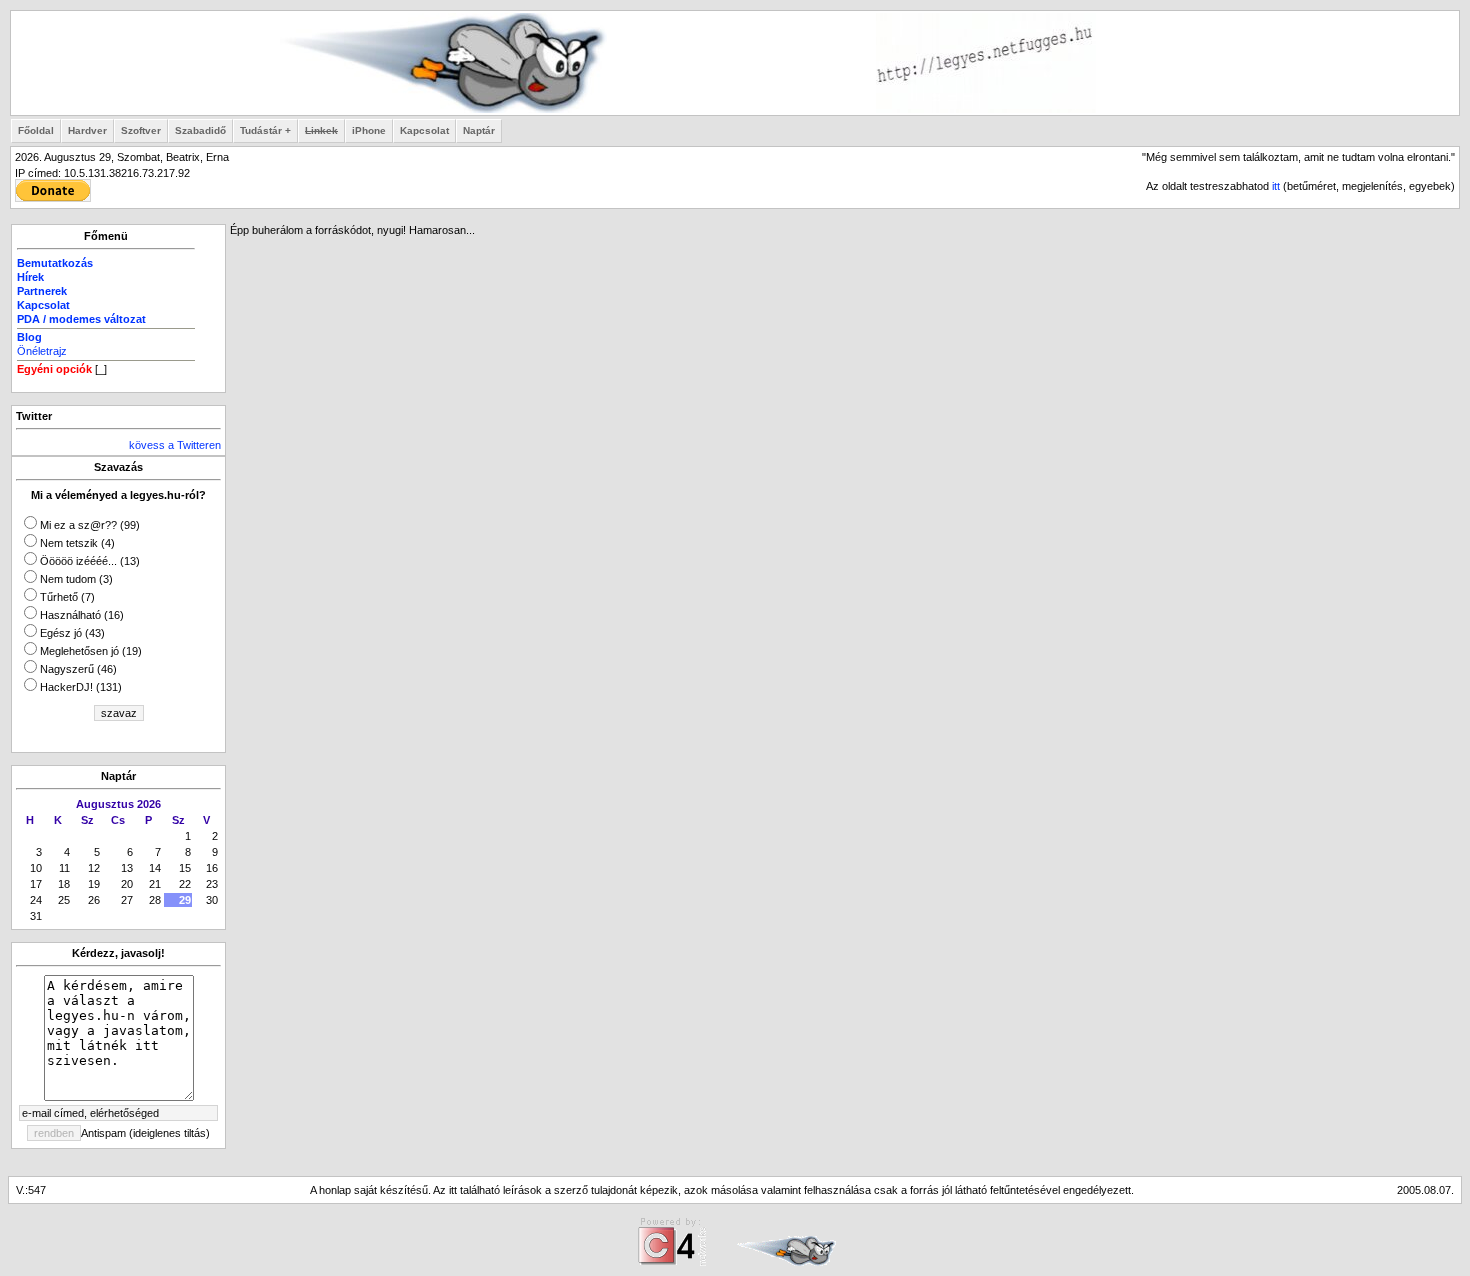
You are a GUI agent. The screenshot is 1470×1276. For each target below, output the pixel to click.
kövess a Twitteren (175, 445)
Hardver (87, 130)
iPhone (369, 130)
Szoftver (141, 130)
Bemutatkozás (55, 263)
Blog (29, 337)
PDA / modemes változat (81, 319)
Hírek (30, 277)
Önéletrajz (42, 351)
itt (1276, 186)
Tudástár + (265, 130)
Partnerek (42, 291)
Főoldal (36, 130)
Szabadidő (200, 130)
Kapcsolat (424, 130)
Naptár (479, 130)
